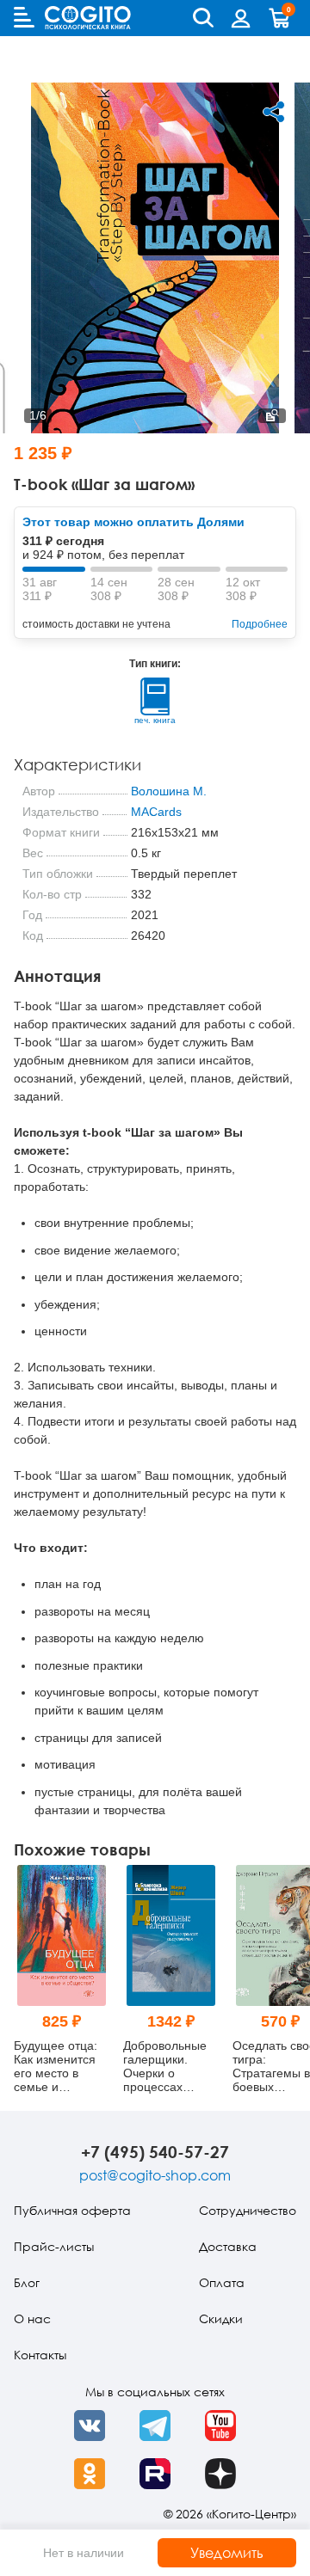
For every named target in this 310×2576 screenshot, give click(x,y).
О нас (32, 2318)
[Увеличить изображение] (272, 416)
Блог (27, 2282)
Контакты (40, 2355)
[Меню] (24, 17)
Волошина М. (169, 791)
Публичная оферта (72, 2210)
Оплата (222, 2282)
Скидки (221, 2318)
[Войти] (241, 18)
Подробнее (260, 624)
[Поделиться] (274, 112)
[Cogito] (88, 18)
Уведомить (227, 2553)
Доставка (228, 2246)
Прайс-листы (54, 2246)
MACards (156, 812)
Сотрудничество (248, 2210)
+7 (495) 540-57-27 (155, 2152)
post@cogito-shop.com (155, 2175)
